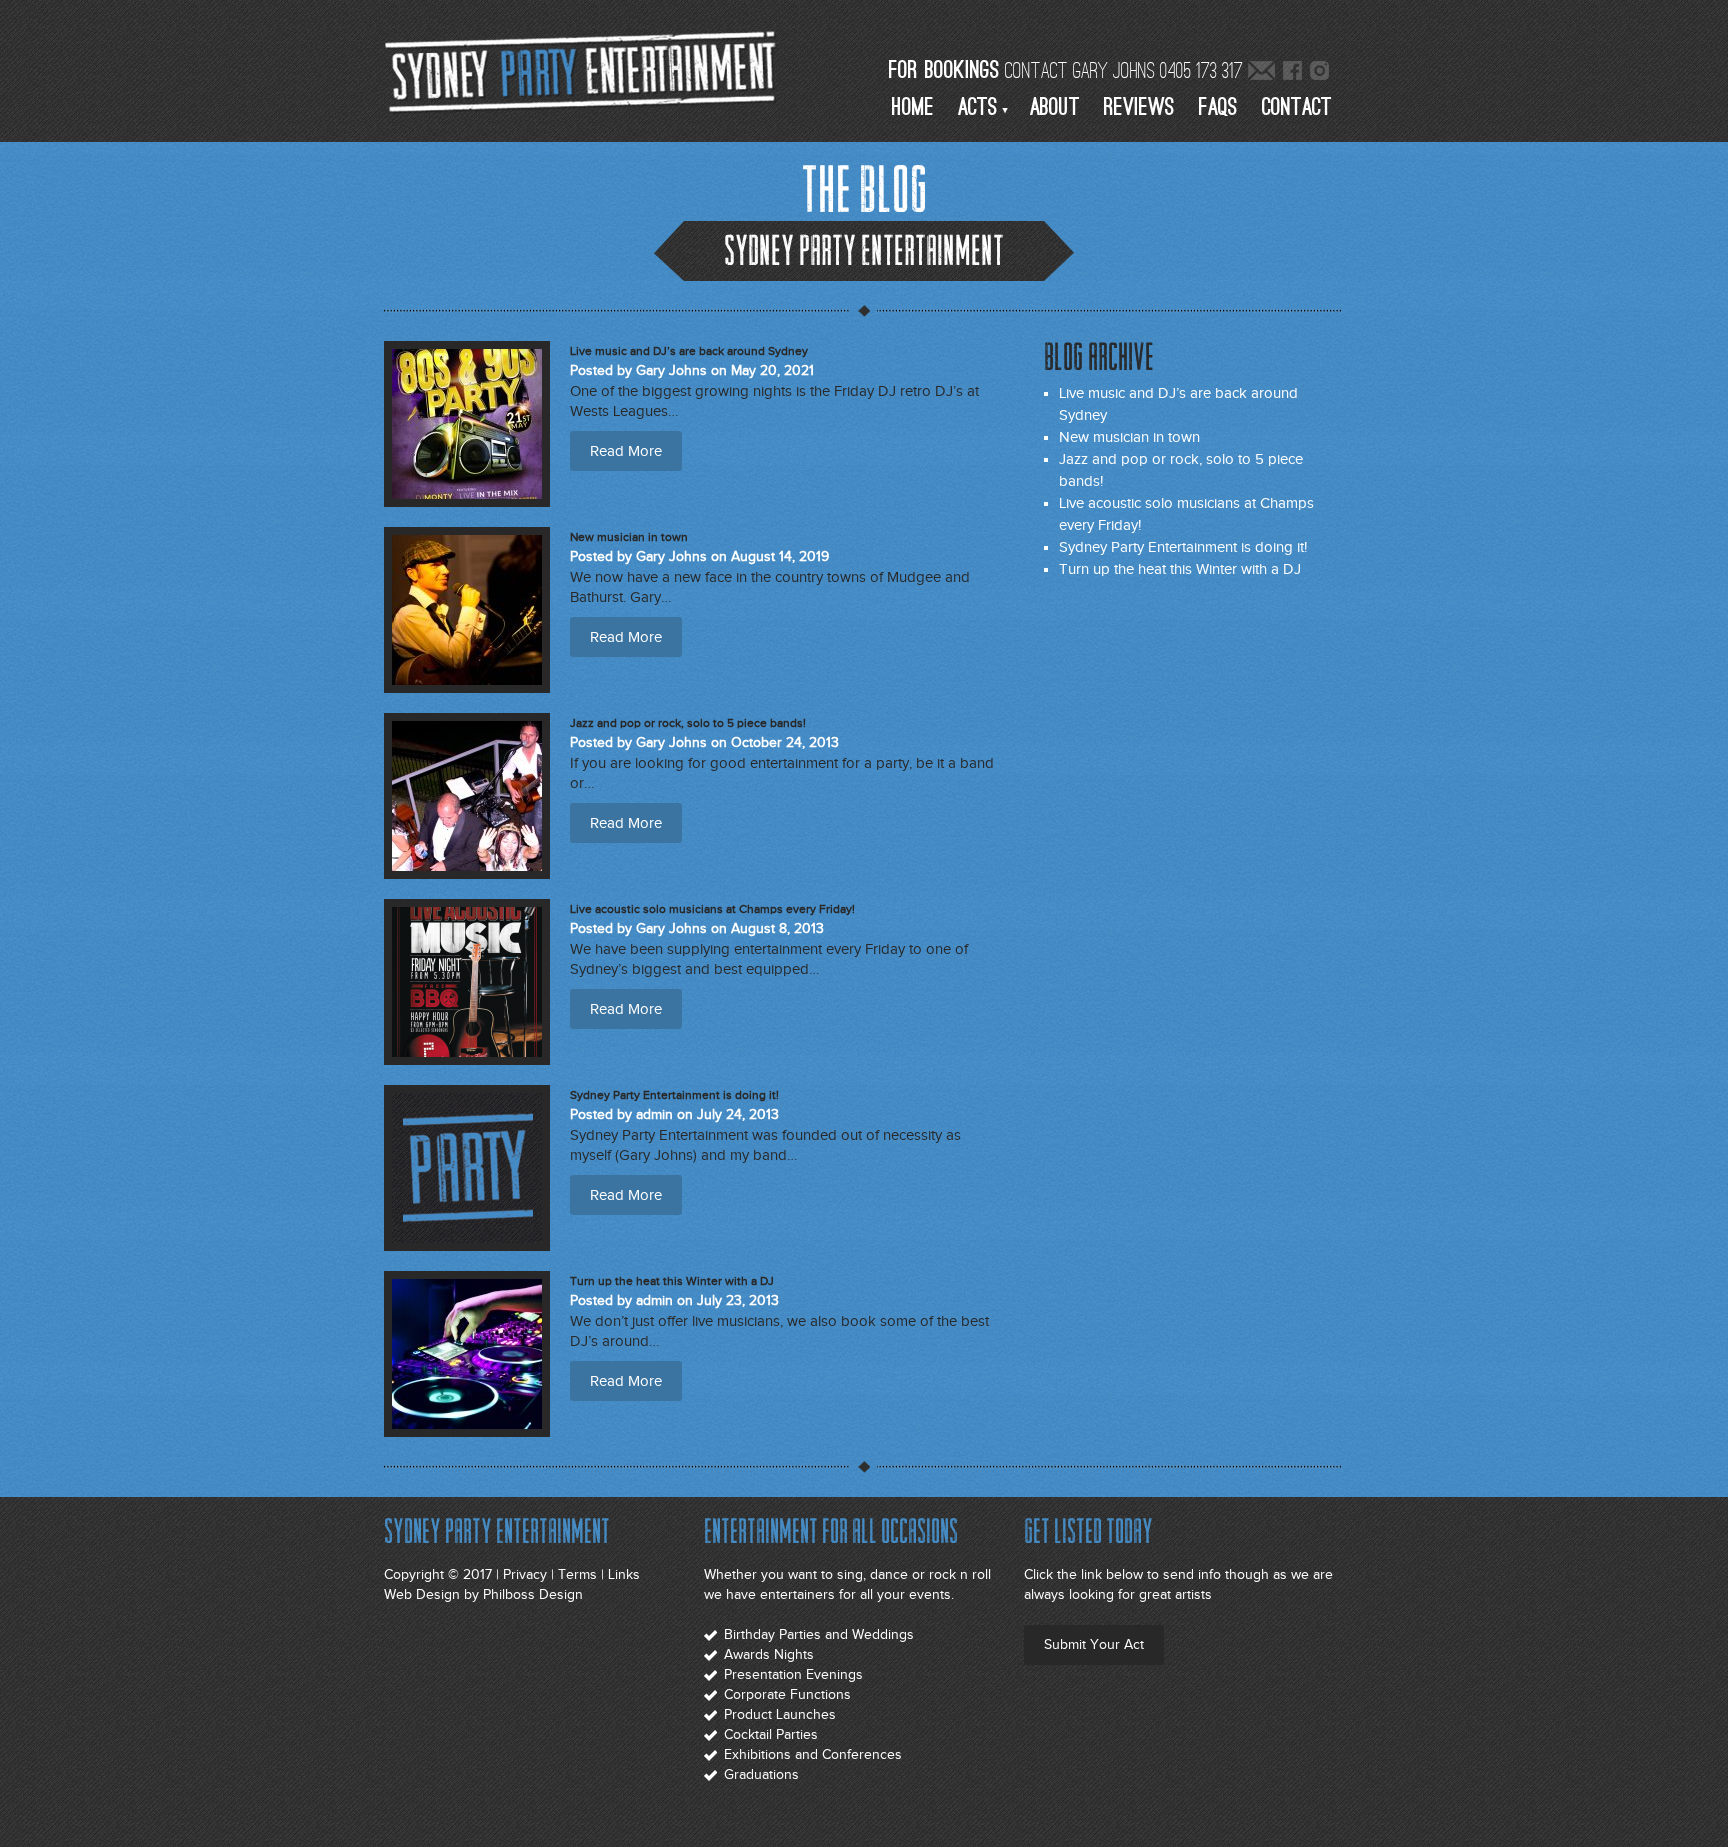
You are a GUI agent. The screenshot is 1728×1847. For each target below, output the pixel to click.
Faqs (1218, 107)
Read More (626, 451)
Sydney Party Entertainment (584, 70)
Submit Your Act (1094, 1644)
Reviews (1139, 107)
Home (913, 107)
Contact (1297, 107)
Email (1261, 72)
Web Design (422, 1594)
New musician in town (1129, 437)
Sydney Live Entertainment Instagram (1320, 72)
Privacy (525, 1574)
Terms (577, 1574)
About (1055, 107)
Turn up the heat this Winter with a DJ (1180, 569)
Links (624, 1574)
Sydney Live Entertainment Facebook (1293, 72)
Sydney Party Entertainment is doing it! (1183, 547)
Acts (978, 107)
